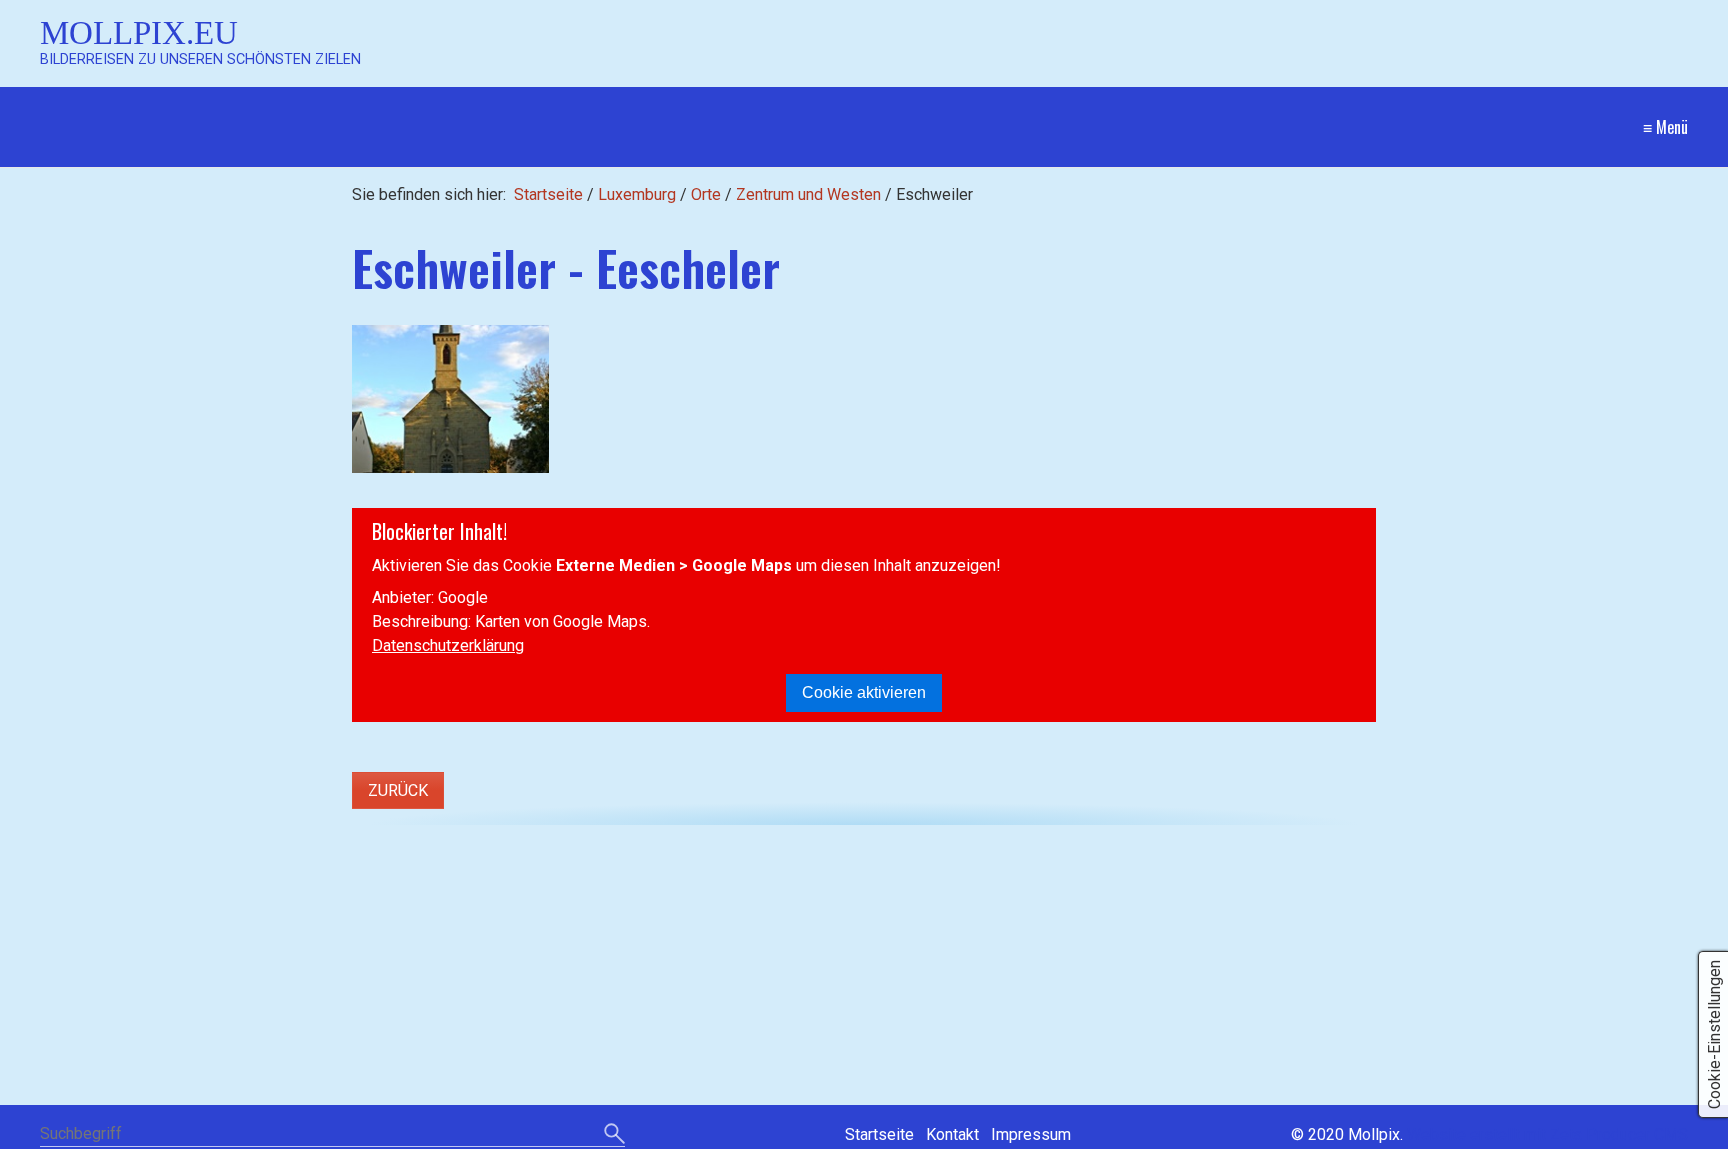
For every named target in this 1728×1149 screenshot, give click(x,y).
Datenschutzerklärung (448, 645)
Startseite (548, 194)
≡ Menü (1665, 127)
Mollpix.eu (139, 32)
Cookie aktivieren (864, 692)
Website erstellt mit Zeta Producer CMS (1547, 1134)
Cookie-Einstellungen (1714, 1034)
